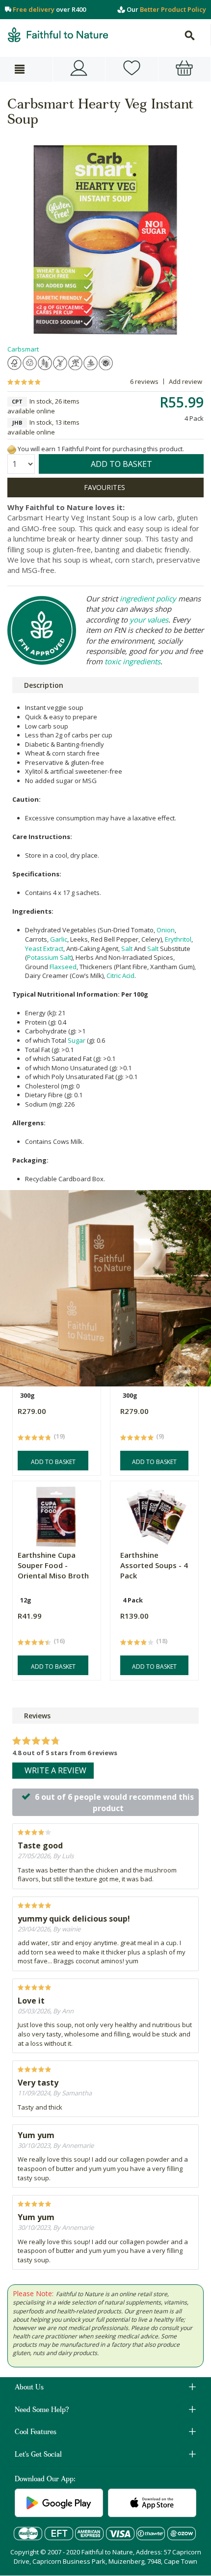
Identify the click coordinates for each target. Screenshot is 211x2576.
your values (149, 620)
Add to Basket (53, 1462)
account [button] (79, 69)
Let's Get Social (38, 2455)
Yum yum (36, 2135)
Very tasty (38, 2083)
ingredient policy (148, 598)
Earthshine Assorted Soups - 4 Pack (154, 1565)
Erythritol (178, 939)
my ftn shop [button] (132, 69)
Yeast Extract (44, 949)
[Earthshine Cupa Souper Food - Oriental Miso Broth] (55, 1514)
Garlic (59, 939)
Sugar (77, 1040)
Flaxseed (63, 967)
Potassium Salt (49, 957)
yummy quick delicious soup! (74, 1919)
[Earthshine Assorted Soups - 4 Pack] (157, 1514)
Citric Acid (120, 976)
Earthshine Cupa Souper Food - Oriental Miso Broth (53, 1565)
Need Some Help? (42, 2411)
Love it (31, 2001)
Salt (127, 949)
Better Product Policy (173, 9)
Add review (185, 381)
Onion (166, 930)
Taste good (40, 1845)
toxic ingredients (132, 661)
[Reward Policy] (12, 449)
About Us (29, 2388)
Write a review (55, 1770)
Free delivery (34, 9)
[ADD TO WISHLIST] (105, 488)
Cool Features (36, 2433)
